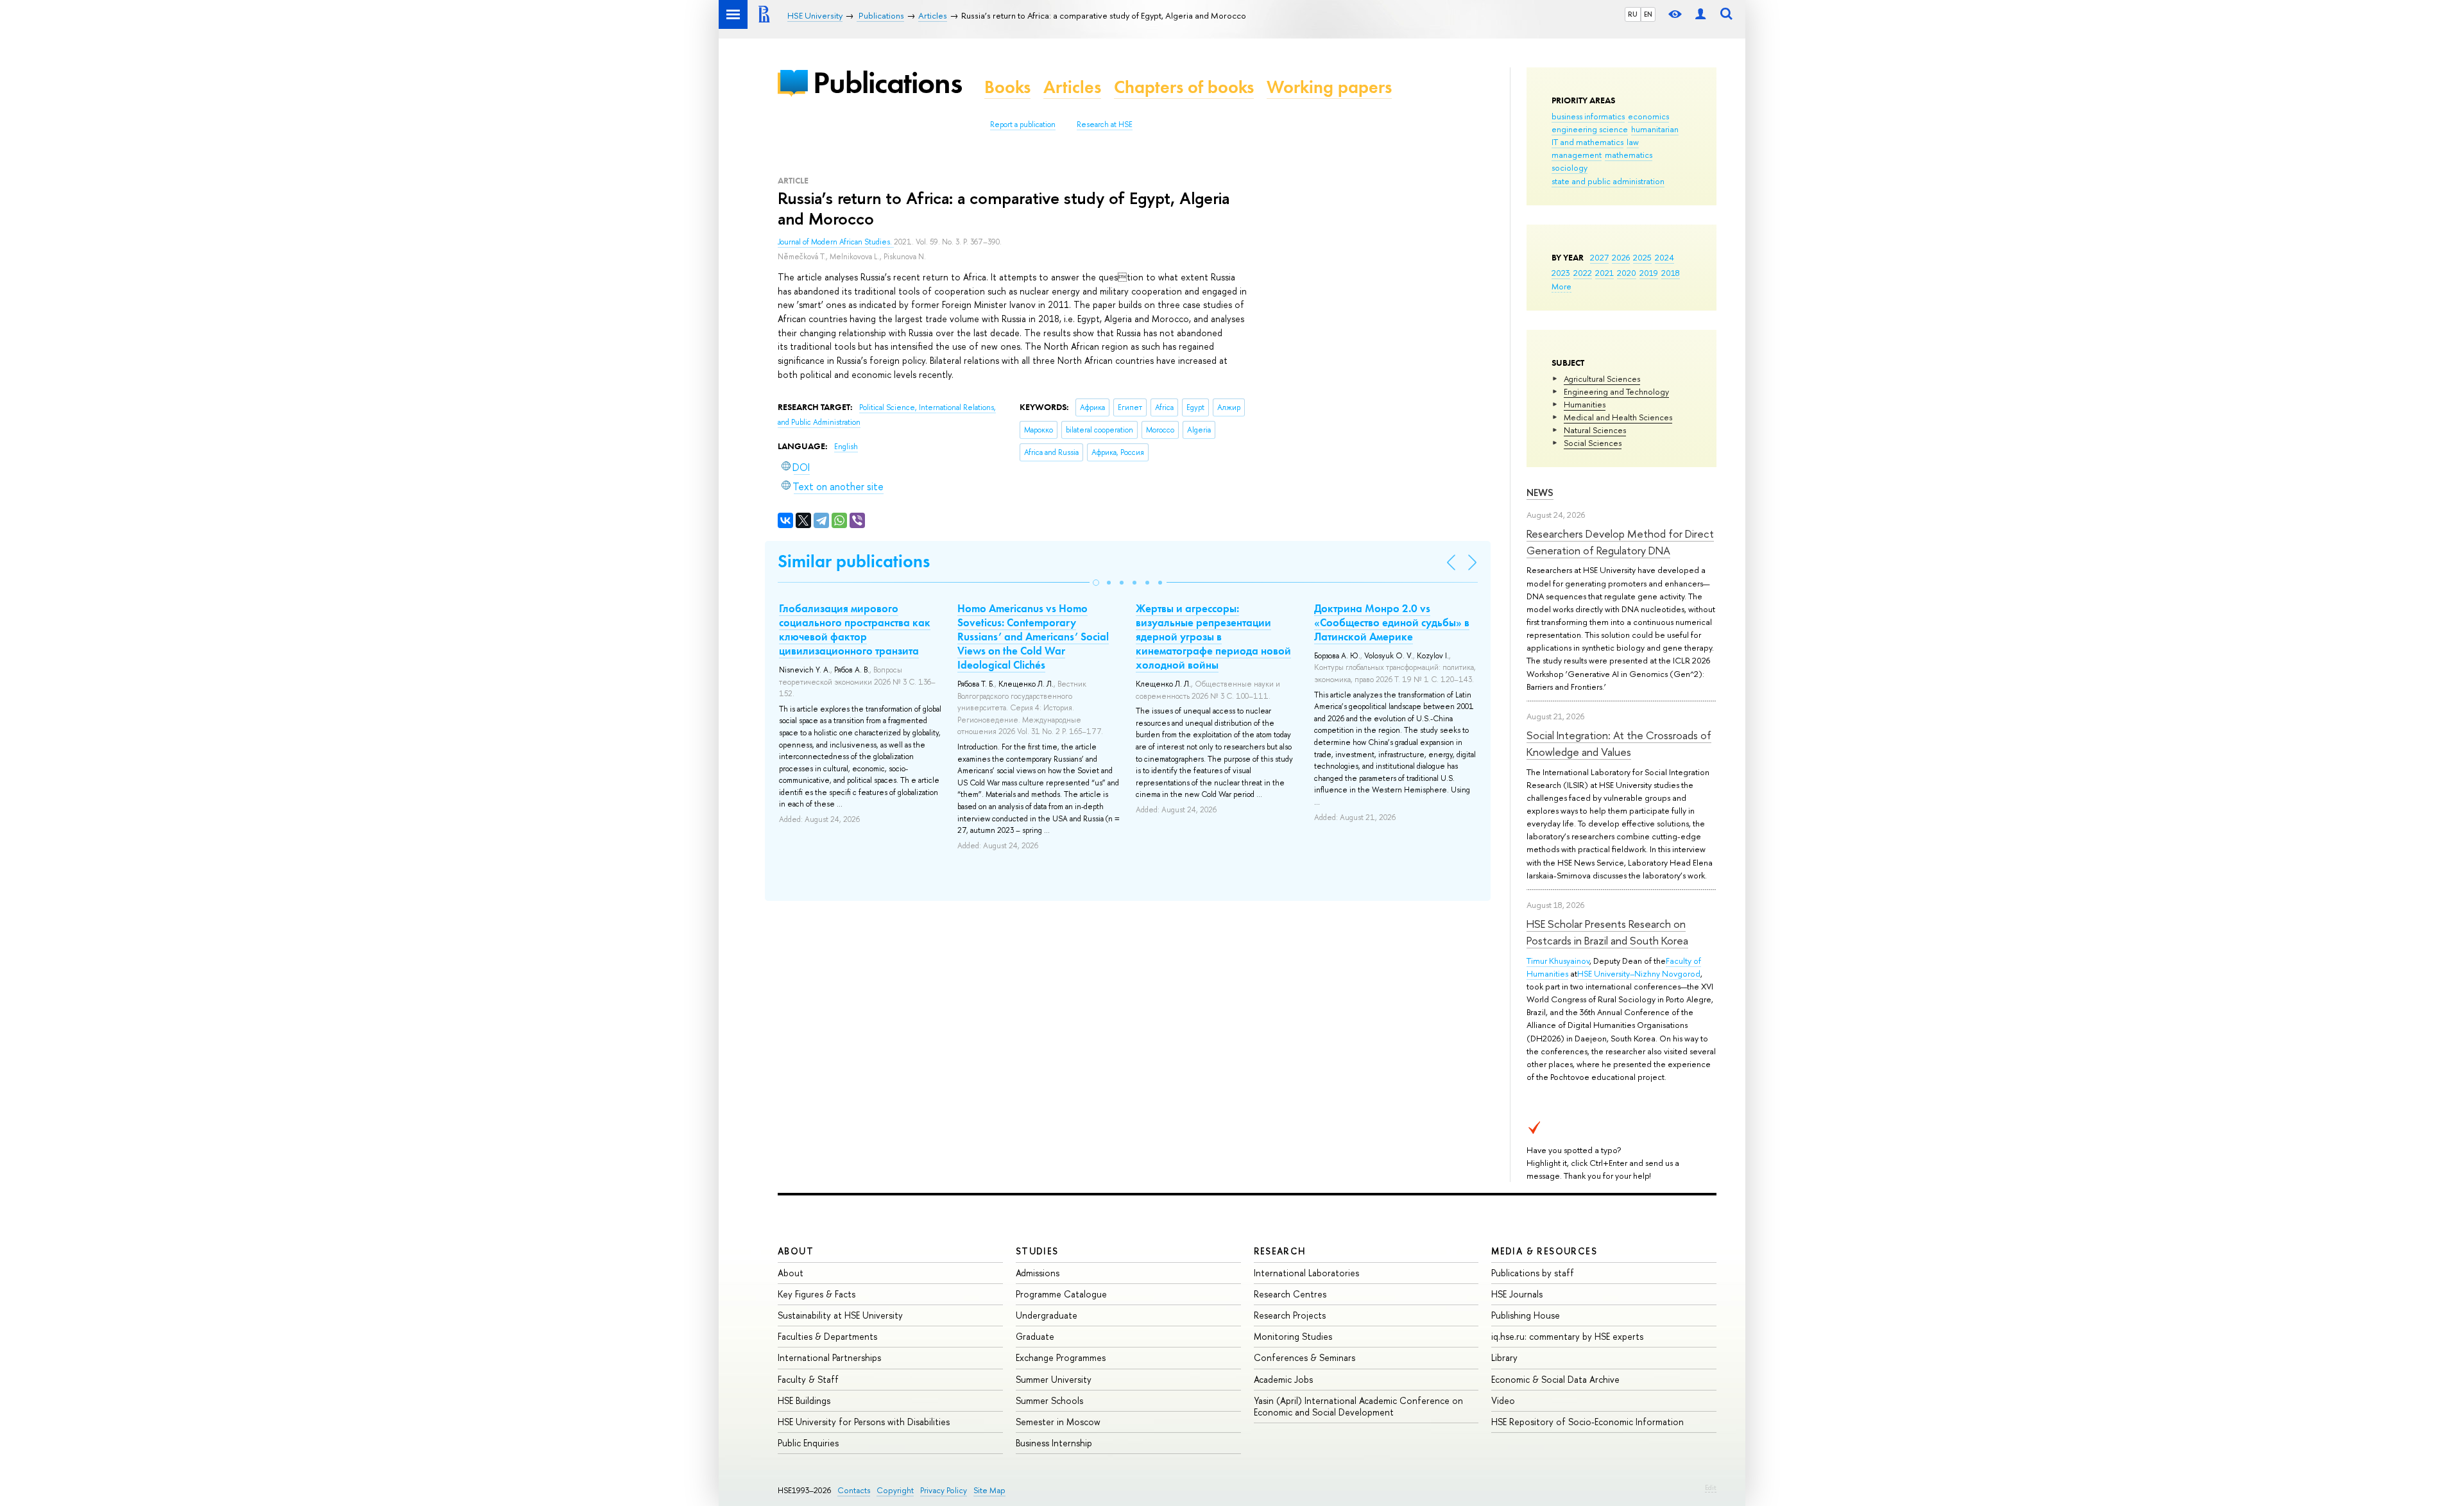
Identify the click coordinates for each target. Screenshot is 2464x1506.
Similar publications (854, 561)
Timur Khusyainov (1558, 961)
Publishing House (1526, 1315)
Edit (1711, 1487)
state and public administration (1608, 181)
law (1633, 142)
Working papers (1329, 87)
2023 (1561, 273)
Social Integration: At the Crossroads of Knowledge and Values (1619, 743)
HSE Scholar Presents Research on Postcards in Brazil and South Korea (1607, 932)
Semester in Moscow (1058, 1422)
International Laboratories (1306, 1273)
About (796, 1251)
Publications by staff (1533, 1273)
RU (1633, 14)
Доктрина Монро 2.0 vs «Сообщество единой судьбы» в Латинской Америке (1392, 622)
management (1577, 155)
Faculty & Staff (808, 1379)
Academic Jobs (1283, 1379)
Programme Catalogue (1061, 1294)
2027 (1599, 257)
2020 (1627, 273)
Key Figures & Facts (817, 1294)
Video (1503, 1400)
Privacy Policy (944, 1490)
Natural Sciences (1595, 430)
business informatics (1588, 116)
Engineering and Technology (1616, 391)
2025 (1642, 257)
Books (1007, 87)
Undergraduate (1047, 1315)
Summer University (1054, 1379)
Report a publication (1023, 124)
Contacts (854, 1490)
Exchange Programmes (1061, 1357)
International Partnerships (829, 1357)
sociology (1570, 167)
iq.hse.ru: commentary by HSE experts (1567, 1336)
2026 (1621, 257)
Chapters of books (1184, 87)
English (846, 447)
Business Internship (1054, 1443)
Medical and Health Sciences (1618, 417)
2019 (1649, 273)
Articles (1072, 87)
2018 (1671, 273)
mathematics (1629, 155)
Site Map (989, 1490)
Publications (887, 82)
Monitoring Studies (1293, 1336)
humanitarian (1655, 129)
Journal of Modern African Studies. (836, 242)
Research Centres (1290, 1294)
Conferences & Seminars (1305, 1357)
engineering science (1590, 129)
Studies (1037, 1251)
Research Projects (1290, 1315)
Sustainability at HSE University (840, 1315)
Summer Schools (1049, 1400)
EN (1648, 14)
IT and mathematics (1587, 142)
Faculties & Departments (827, 1336)
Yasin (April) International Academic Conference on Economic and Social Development (1358, 1406)
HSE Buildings (804, 1400)
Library (1504, 1357)
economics (1648, 116)
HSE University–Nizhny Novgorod (1639, 973)
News (1540, 492)
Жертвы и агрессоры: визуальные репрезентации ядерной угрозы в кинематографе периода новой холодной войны (1213, 637)
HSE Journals (1517, 1294)
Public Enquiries (808, 1443)
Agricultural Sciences (1602, 379)
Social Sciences (1593, 443)
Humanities (1585, 404)
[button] (1096, 583)
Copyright (895, 1490)
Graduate (1035, 1336)
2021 (1604, 273)
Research (1280, 1251)
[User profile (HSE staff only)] (1700, 14)
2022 (1583, 273)
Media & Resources (1544, 1251)
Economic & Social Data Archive (1555, 1379)
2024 (1664, 257)
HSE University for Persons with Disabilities (864, 1422)
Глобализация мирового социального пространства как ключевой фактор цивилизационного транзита (855, 629)
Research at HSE (1105, 124)
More (1561, 286)
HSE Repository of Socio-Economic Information (1587, 1422)
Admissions (1038, 1273)
